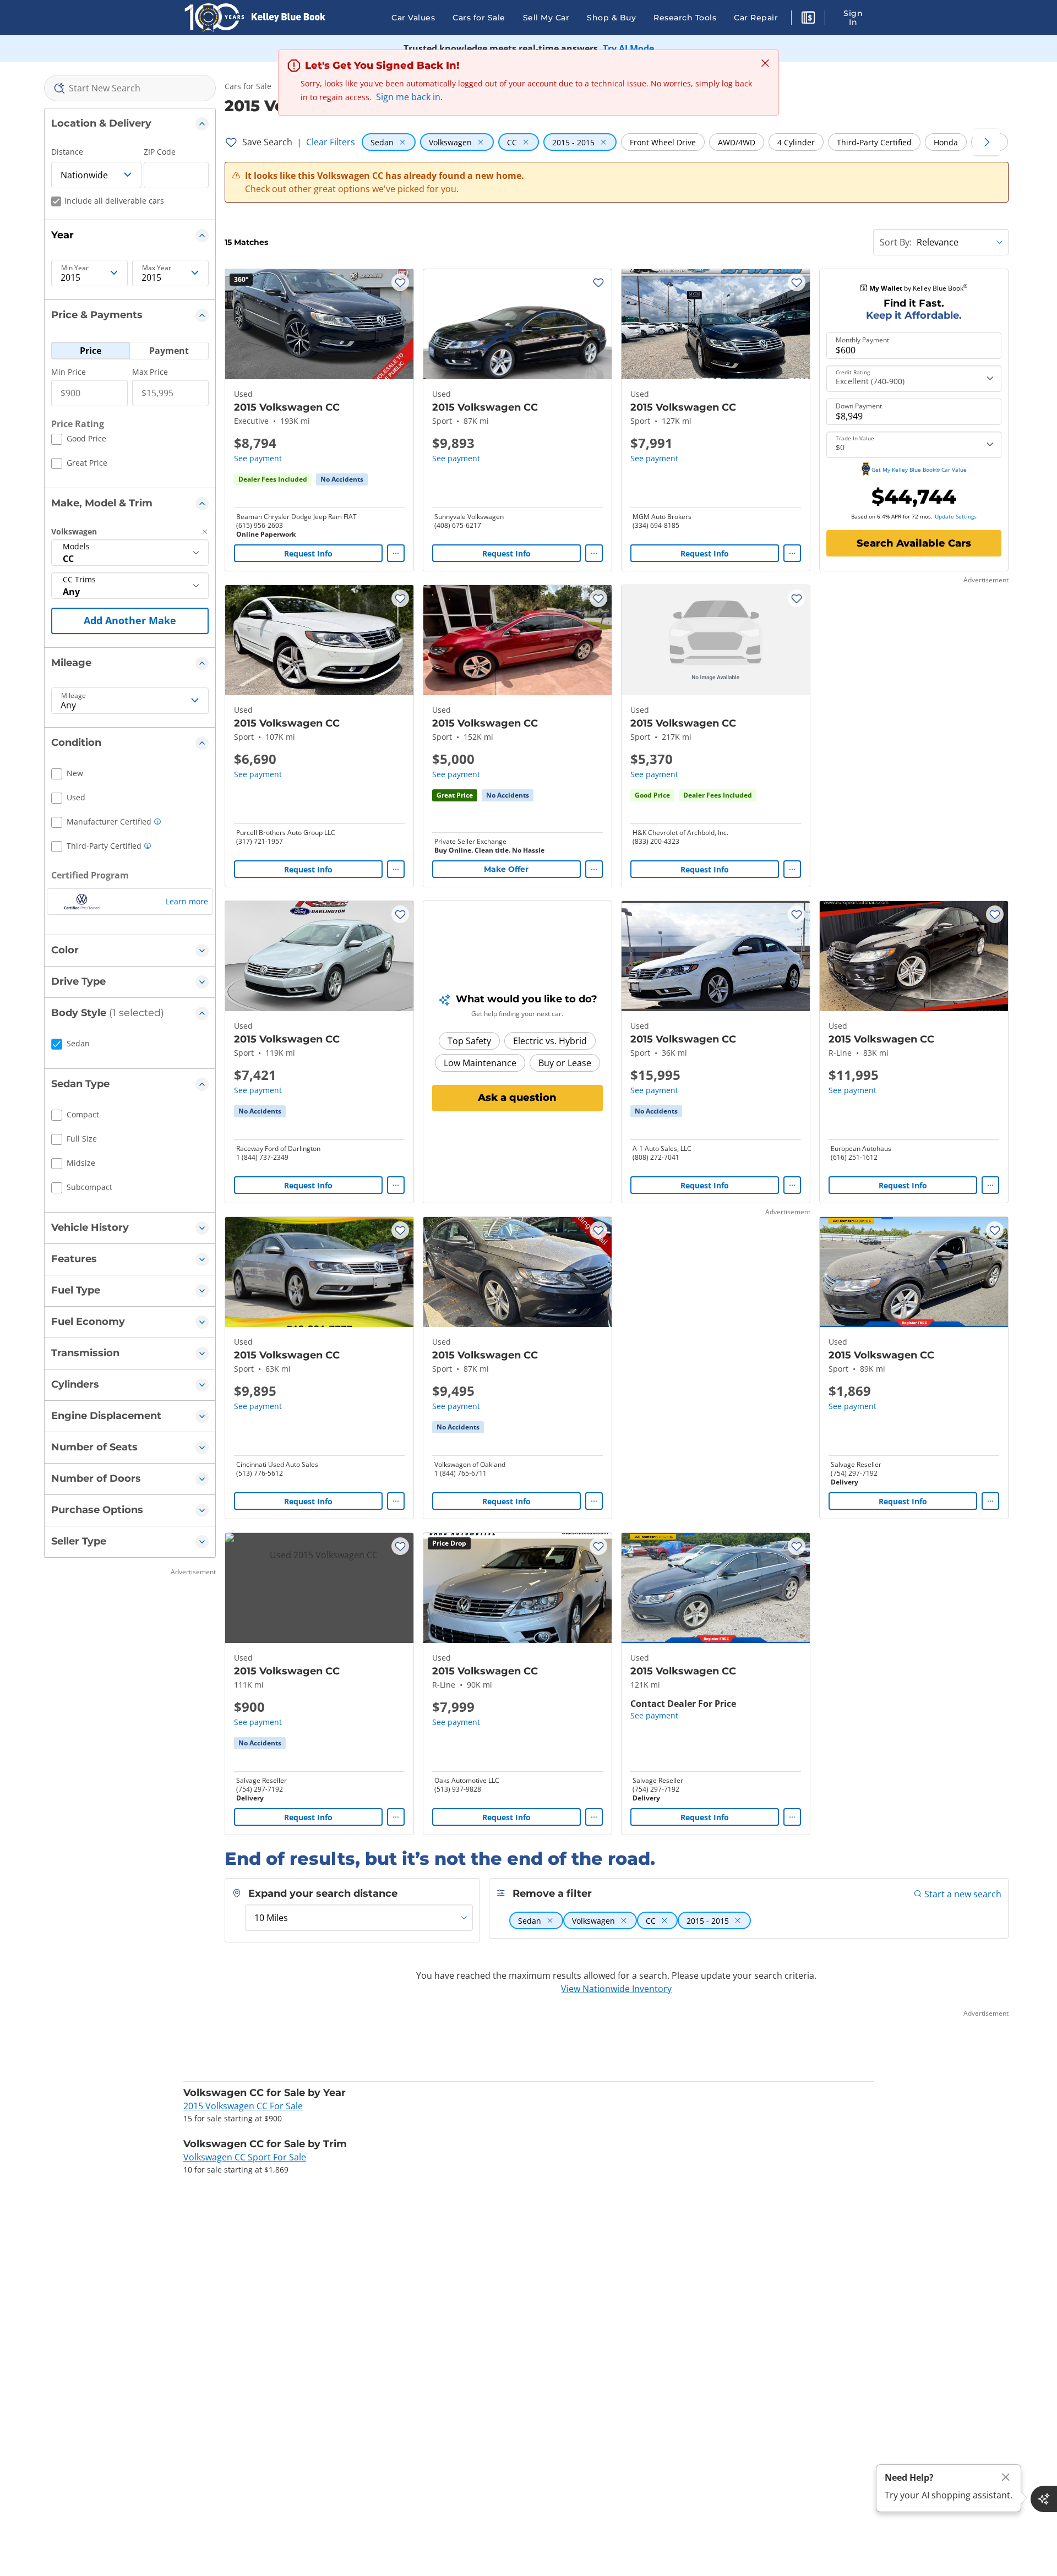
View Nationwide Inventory (616, 1989)
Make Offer (506, 869)
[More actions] (396, 553)
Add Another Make (130, 620)
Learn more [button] (187, 901)
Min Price (69, 372)
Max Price (150, 372)
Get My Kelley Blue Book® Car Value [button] (919, 470)
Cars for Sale (479, 18)
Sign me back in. (409, 97)
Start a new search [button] (963, 1894)
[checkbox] (79, 440)
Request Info (308, 553)
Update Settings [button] (956, 516)
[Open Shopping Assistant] (1044, 2499)
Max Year (157, 268)
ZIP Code (160, 152)
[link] (342, 479)
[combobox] (130, 88)
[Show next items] (987, 142)
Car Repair (756, 18)
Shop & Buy (611, 18)
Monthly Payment (862, 340)
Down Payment (859, 406)
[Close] (1006, 2477)
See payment (258, 458)
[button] (808, 19)
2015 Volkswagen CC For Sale (243, 2106)
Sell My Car (546, 18)
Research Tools (685, 18)
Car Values (413, 18)
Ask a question (517, 1098)
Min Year (75, 268)
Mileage (73, 696)
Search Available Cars (914, 543)
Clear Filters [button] (331, 142)
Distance (67, 152)
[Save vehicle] (400, 282)
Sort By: (896, 242)
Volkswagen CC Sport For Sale (245, 2157)
